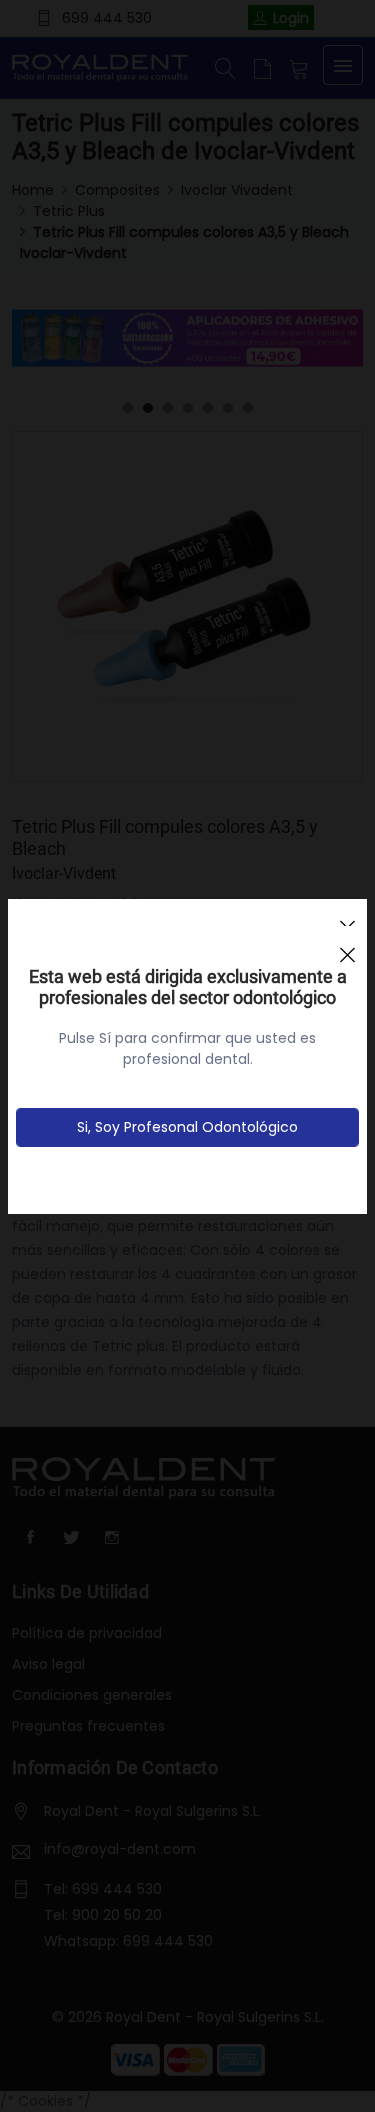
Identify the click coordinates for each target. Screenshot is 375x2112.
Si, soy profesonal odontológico (187, 1127)
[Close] (347, 946)
